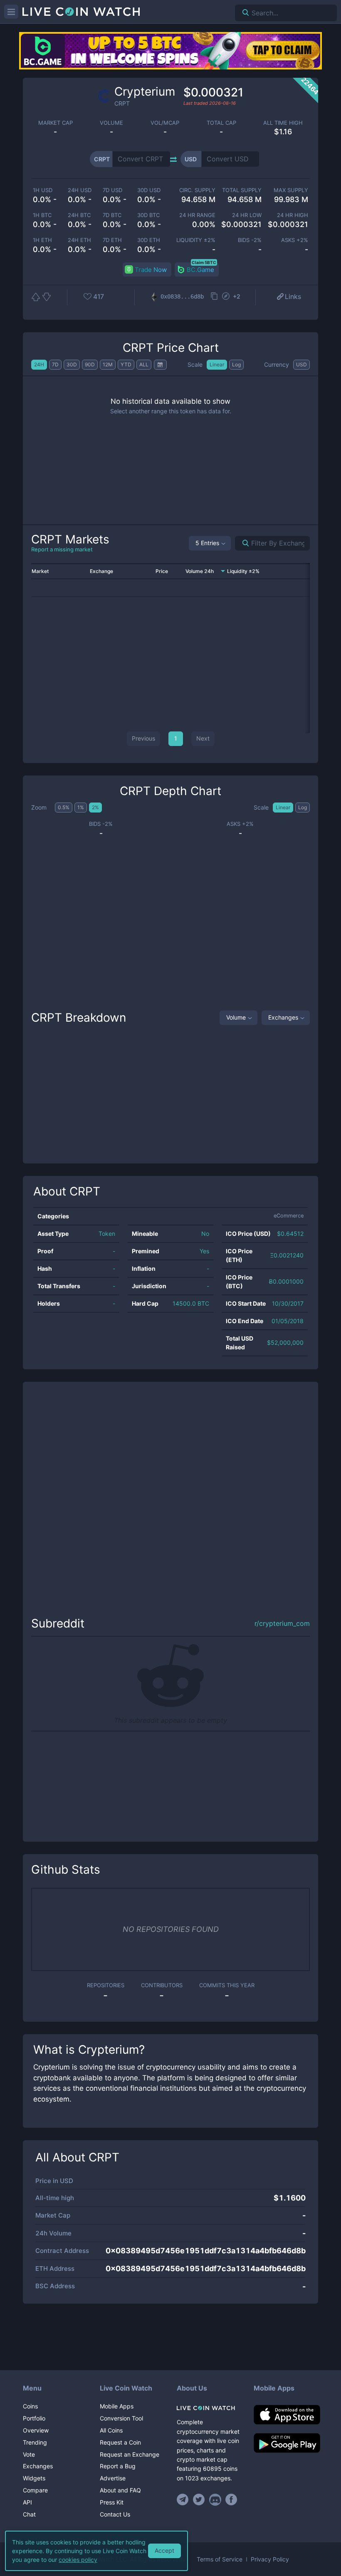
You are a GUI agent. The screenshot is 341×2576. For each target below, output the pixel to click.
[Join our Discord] (215, 2499)
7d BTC (112, 215)
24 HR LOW (247, 215)
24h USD (80, 190)
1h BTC (42, 215)
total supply (242, 190)
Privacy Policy (270, 2559)
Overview (36, 2430)
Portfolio (34, 2418)
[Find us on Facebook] (231, 2499)
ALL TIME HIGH (283, 123)
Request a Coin (120, 2442)
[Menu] (11, 12)
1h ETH (42, 240)
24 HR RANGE (197, 215)
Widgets (34, 2478)
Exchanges (283, 1017)
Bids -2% (250, 240)
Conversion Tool (121, 2418)
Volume (236, 1017)
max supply (291, 190)
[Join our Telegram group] (184, 2499)
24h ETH (79, 240)
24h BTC (79, 215)
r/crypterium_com (282, 1624)
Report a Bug (118, 2466)
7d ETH (112, 240)
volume (111, 123)
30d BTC (148, 215)
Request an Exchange (130, 2454)
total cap (221, 123)
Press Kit (112, 2502)
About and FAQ (120, 2490)
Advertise (113, 2478)
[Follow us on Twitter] (199, 2499)
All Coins (111, 2430)
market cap (56, 123)
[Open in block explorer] (226, 297)
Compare (35, 2490)
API (27, 2502)
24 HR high (293, 215)
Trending (35, 2442)
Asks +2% (295, 240)
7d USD (112, 190)
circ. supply (197, 190)
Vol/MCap (165, 123)
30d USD (149, 190)
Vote (29, 2454)
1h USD (43, 190)
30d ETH (149, 240)
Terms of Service (220, 2559)
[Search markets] (242, 543)
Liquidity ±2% (196, 240)
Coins (30, 2406)
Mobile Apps (117, 2406)
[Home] (209, 2408)
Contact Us (115, 2514)
